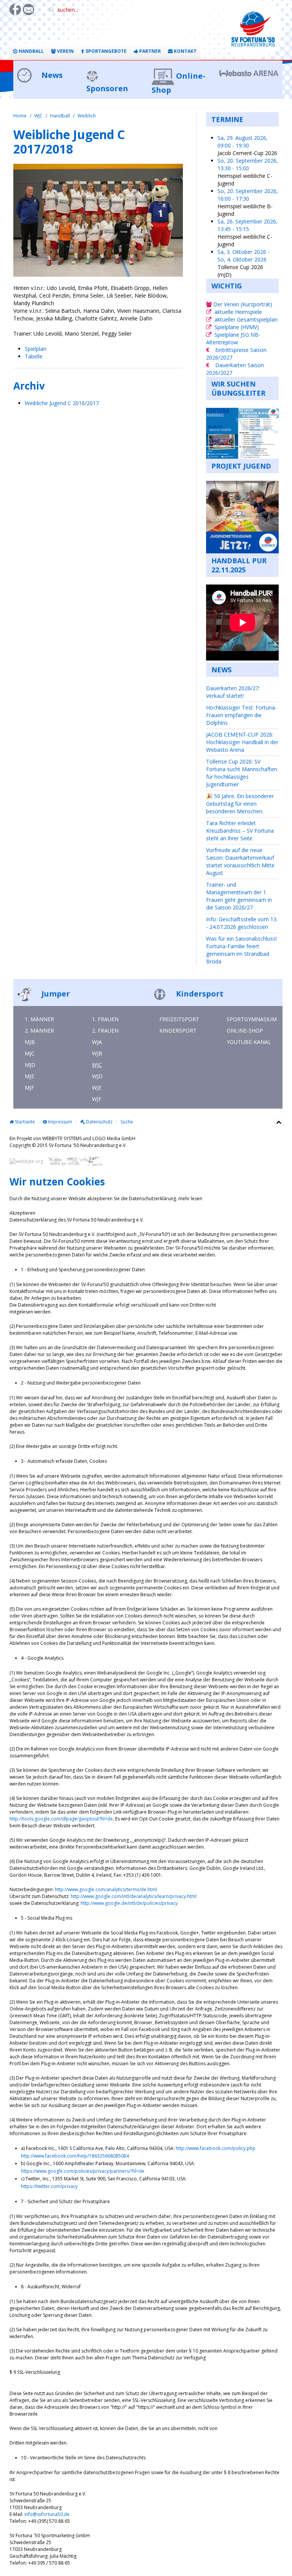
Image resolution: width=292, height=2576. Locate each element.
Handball (31, 51)
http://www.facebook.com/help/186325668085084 (75, 2156)
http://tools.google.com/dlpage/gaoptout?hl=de (61, 1819)
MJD (30, 1065)
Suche (127, 1122)
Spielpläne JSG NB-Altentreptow (233, 338)
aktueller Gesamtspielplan (246, 319)
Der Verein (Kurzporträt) (242, 304)
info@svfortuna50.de (47, 2514)
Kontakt (185, 51)
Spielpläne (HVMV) (237, 327)
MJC (30, 1053)
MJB (30, 1042)
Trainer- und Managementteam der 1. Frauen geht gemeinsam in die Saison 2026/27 (239, 896)
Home (20, 116)
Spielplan (36, 349)
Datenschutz (99, 1122)
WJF (97, 1099)
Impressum (60, 1122)
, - (243, 142)
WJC (38, 116)
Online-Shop (245, 1031)
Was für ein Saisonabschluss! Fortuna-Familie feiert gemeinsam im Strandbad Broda (241, 950)
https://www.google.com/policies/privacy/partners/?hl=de (83, 2171)
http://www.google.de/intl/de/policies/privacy (129, 1903)
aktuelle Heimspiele (238, 312)
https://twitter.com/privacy (49, 2186)
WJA (97, 1042)
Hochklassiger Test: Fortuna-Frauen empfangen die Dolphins (241, 715)
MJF (29, 1088)
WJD (97, 1076)
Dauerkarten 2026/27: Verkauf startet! (233, 692)
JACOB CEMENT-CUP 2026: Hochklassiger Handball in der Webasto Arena (242, 742)
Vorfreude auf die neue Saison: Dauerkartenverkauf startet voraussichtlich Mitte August (240, 861)
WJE (97, 1088)
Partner (149, 51)
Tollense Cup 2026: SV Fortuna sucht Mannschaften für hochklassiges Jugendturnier (242, 773)
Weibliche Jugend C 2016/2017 (62, 403)
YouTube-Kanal (249, 1042)
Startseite (24, 1122)
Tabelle (34, 356)
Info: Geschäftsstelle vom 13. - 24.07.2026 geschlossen (242, 923)
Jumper (55, 994)
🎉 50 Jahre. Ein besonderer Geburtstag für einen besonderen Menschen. (240, 804)
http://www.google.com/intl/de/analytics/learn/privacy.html (134, 1896)
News (51, 75)
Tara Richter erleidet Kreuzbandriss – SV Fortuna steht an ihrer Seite (240, 831)
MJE (29, 1076)
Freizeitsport (179, 1019)
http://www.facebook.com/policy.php (216, 2148)
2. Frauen (105, 1031)
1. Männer (39, 1019)
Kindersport (199, 994)
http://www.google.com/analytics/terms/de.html (106, 1889)
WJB (97, 1053)
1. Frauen (105, 1019)
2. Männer (39, 1031)
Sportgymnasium (252, 1019)
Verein (65, 51)
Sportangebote (106, 51)
